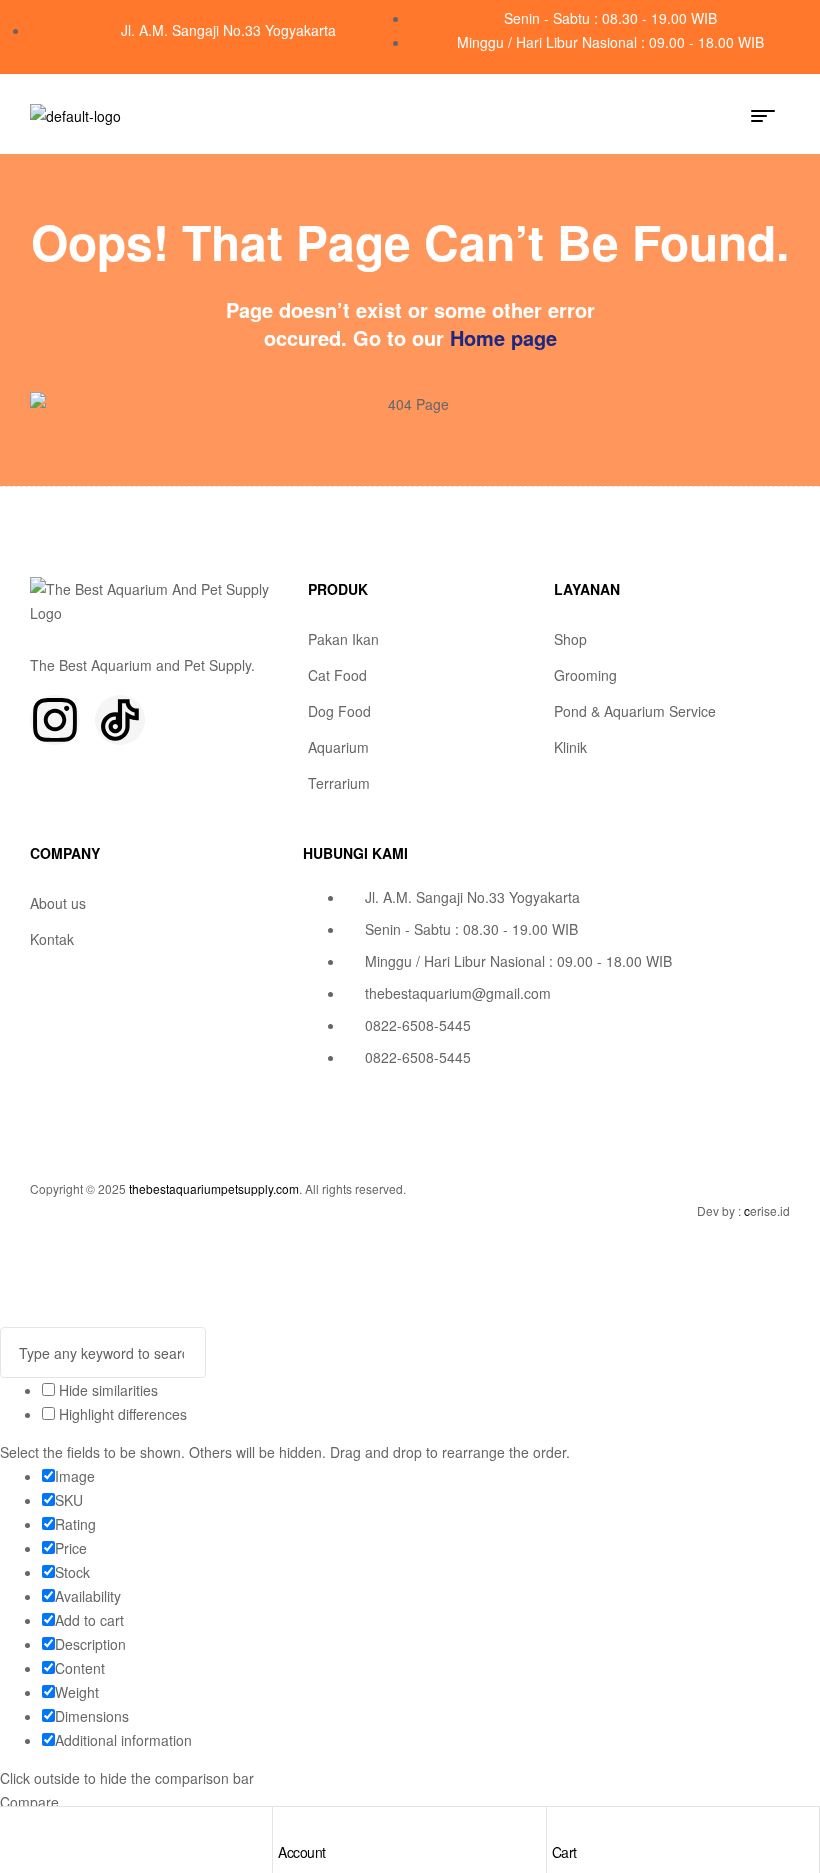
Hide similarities (106, 1390)
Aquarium (338, 747)
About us (58, 903)
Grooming (585, 675)
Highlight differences (121, 1414)
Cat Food (337, 675)
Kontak (52, 939)
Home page (503, 337)
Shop (570, 639)
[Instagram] (55, 720)
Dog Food (339, 711)
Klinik (570, 747)
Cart (564, 1852)
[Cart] (562, 1827)
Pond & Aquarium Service (635, 711)
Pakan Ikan (343, 639)
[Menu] (770, 116)
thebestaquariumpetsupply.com (214, 1188)
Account (302, 1852)
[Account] (288, 1827)
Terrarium (339, 783)
